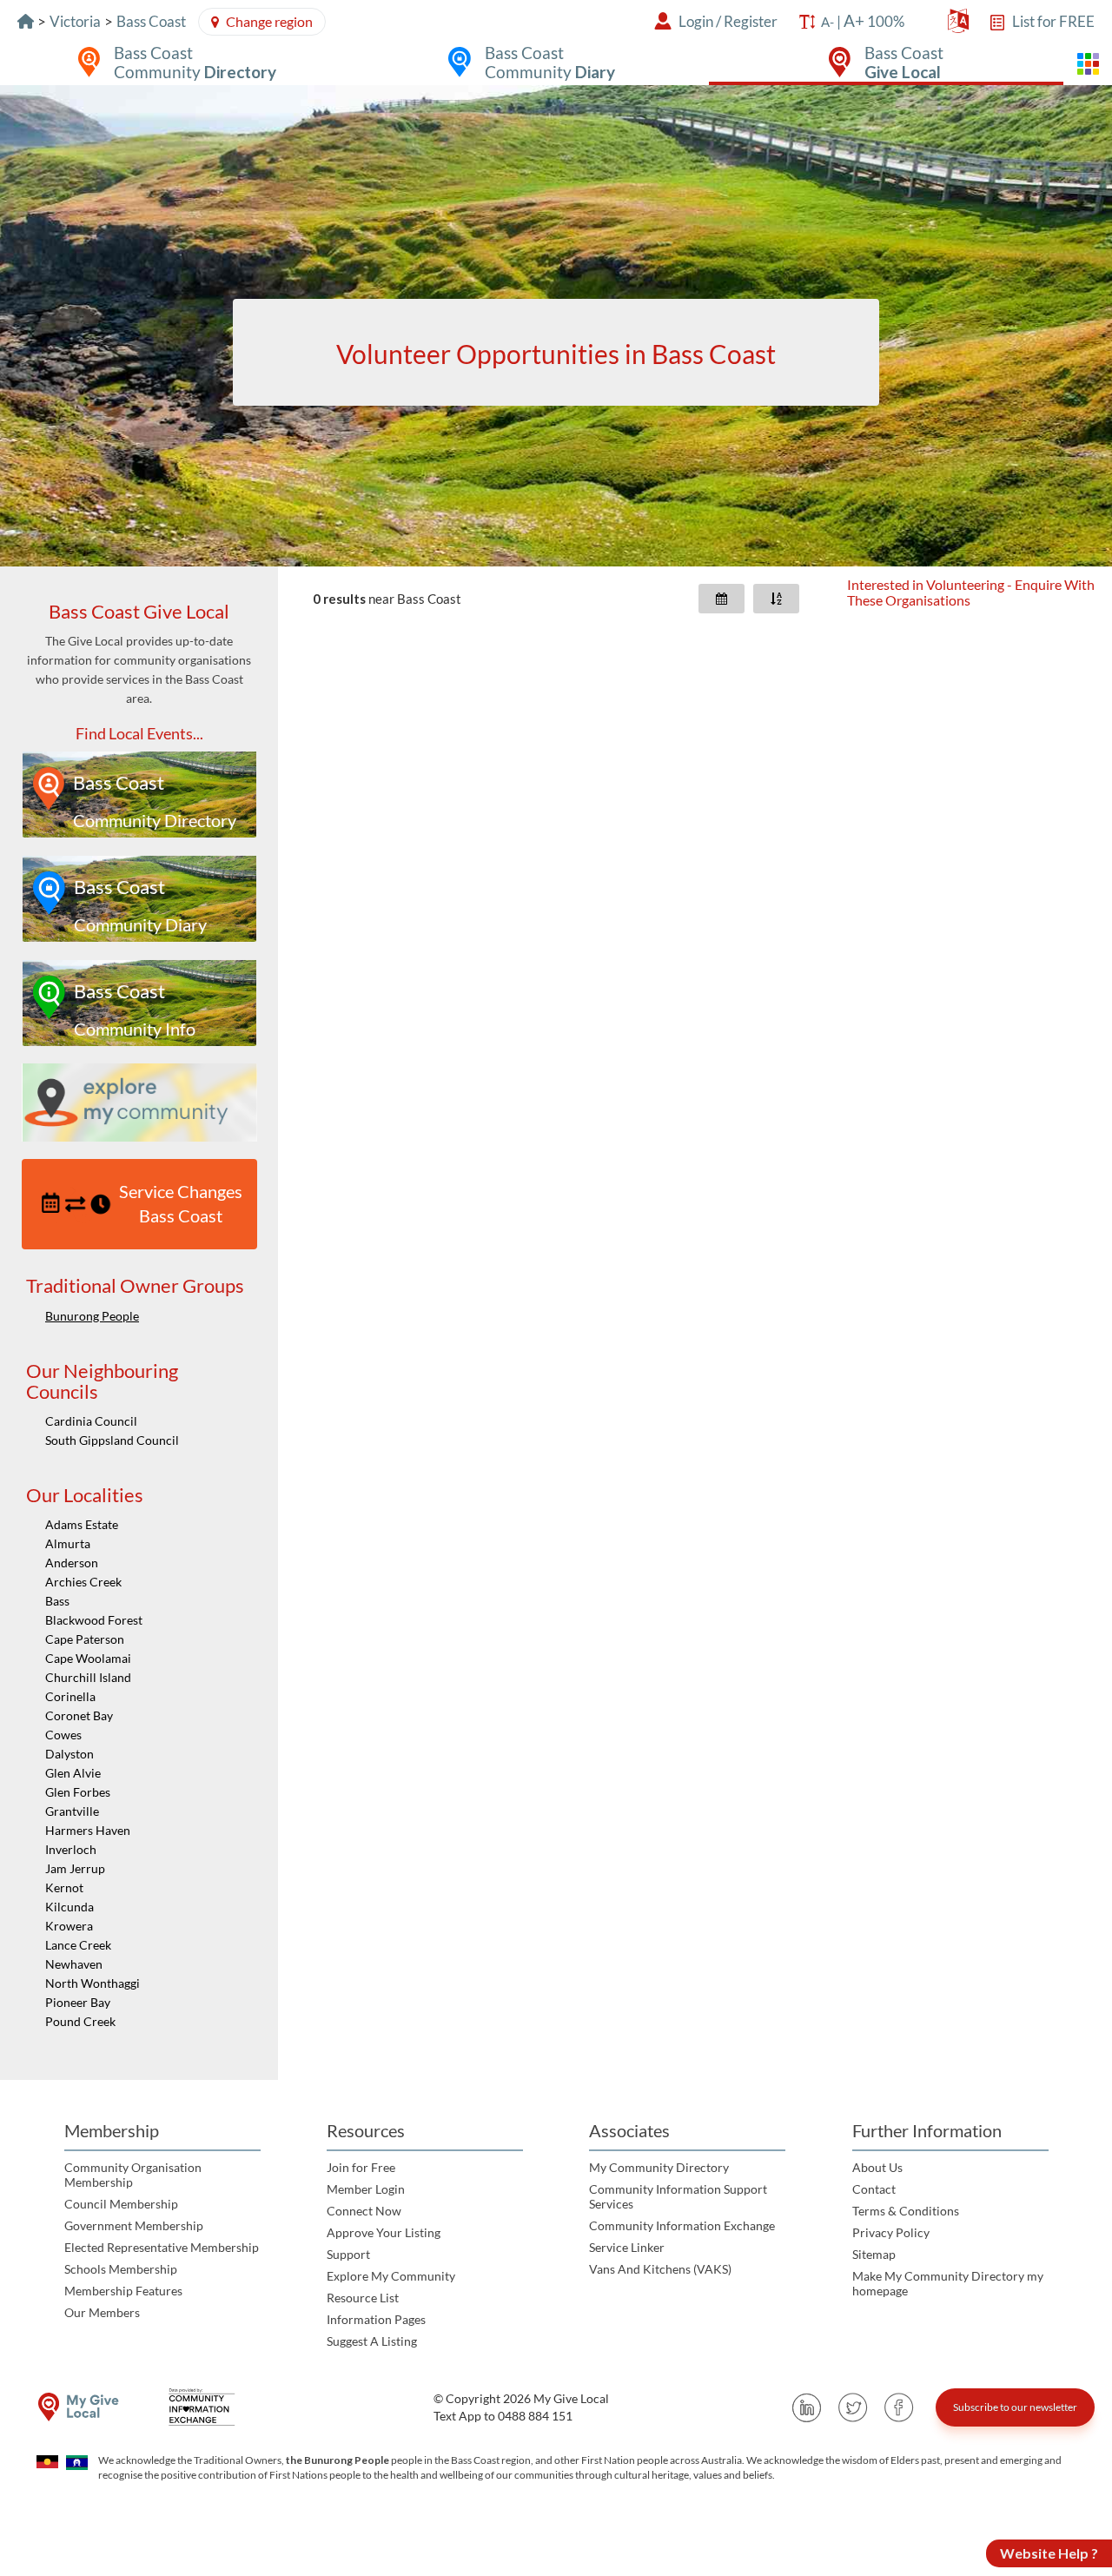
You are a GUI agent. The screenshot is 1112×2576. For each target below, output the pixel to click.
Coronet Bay (79, 1715)
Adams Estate (82, 1524)
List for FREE (1053, 21)
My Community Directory (659, 2167)
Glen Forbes (78, 1792)
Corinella (70, 1696)
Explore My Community (391, 2276)
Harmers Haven (88, 1830)
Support (348, 2254)
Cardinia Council (91, 1421)
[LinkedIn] (807, 2407)
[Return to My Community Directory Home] (26, 21)
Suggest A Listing (372, 2341)
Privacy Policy (891, 2232)
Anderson (72, 1563)
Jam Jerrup (75, 1868)
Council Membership (121, 2204)
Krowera (69, 1926)
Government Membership (134, 2225)
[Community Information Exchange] (208, 2407)
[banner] (556, 326)
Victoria (75, 21)
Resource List (363, 2298)
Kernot (64, 1887)
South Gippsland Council (112, 1440)
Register (751, 21)
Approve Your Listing (384, 2232)
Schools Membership (121, 2269)
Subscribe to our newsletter (1015, 2407)
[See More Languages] (958, 25)
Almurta (68, 1543)
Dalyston (69, 1754)
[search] (556, 352)
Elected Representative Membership (162, 2247)
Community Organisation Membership (133, 2175)
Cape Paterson (85, 1639)
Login (696, 21)
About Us (877, 2167)
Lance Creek (78, 1945)
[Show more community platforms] (1088, 64)
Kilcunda (69, 1907)
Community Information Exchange (682, 2225)
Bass (57, 1601)
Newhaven (74, 1964)
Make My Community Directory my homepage (948, 2283)
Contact (874, 2189)
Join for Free (361, 2167)
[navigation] (139, 1323)
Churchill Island (88, 1677)
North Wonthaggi (93, 1983)
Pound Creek (80, 2021)
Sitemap (874, 2254)
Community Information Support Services (678, 2196)
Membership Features (123, 2291)
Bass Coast (151, 21)
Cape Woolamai (88, 1658)
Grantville (72, 1811)
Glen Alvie (73, 1773)
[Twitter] (853, 2407)
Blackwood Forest (94, 1620)
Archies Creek (83, 1582)
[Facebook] (899, 2407)
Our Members (102, 2312)
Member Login (366, 2189)
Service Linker (627, 2247)
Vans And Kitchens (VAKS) (660, 2269)
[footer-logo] (78, 2407)
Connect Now (364, 2211)
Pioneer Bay (78, 2002)
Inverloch (71, 1849)
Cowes (63, 1735)
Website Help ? (1049, 2553)
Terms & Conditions (906, 2211)
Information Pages (376, 2319)
